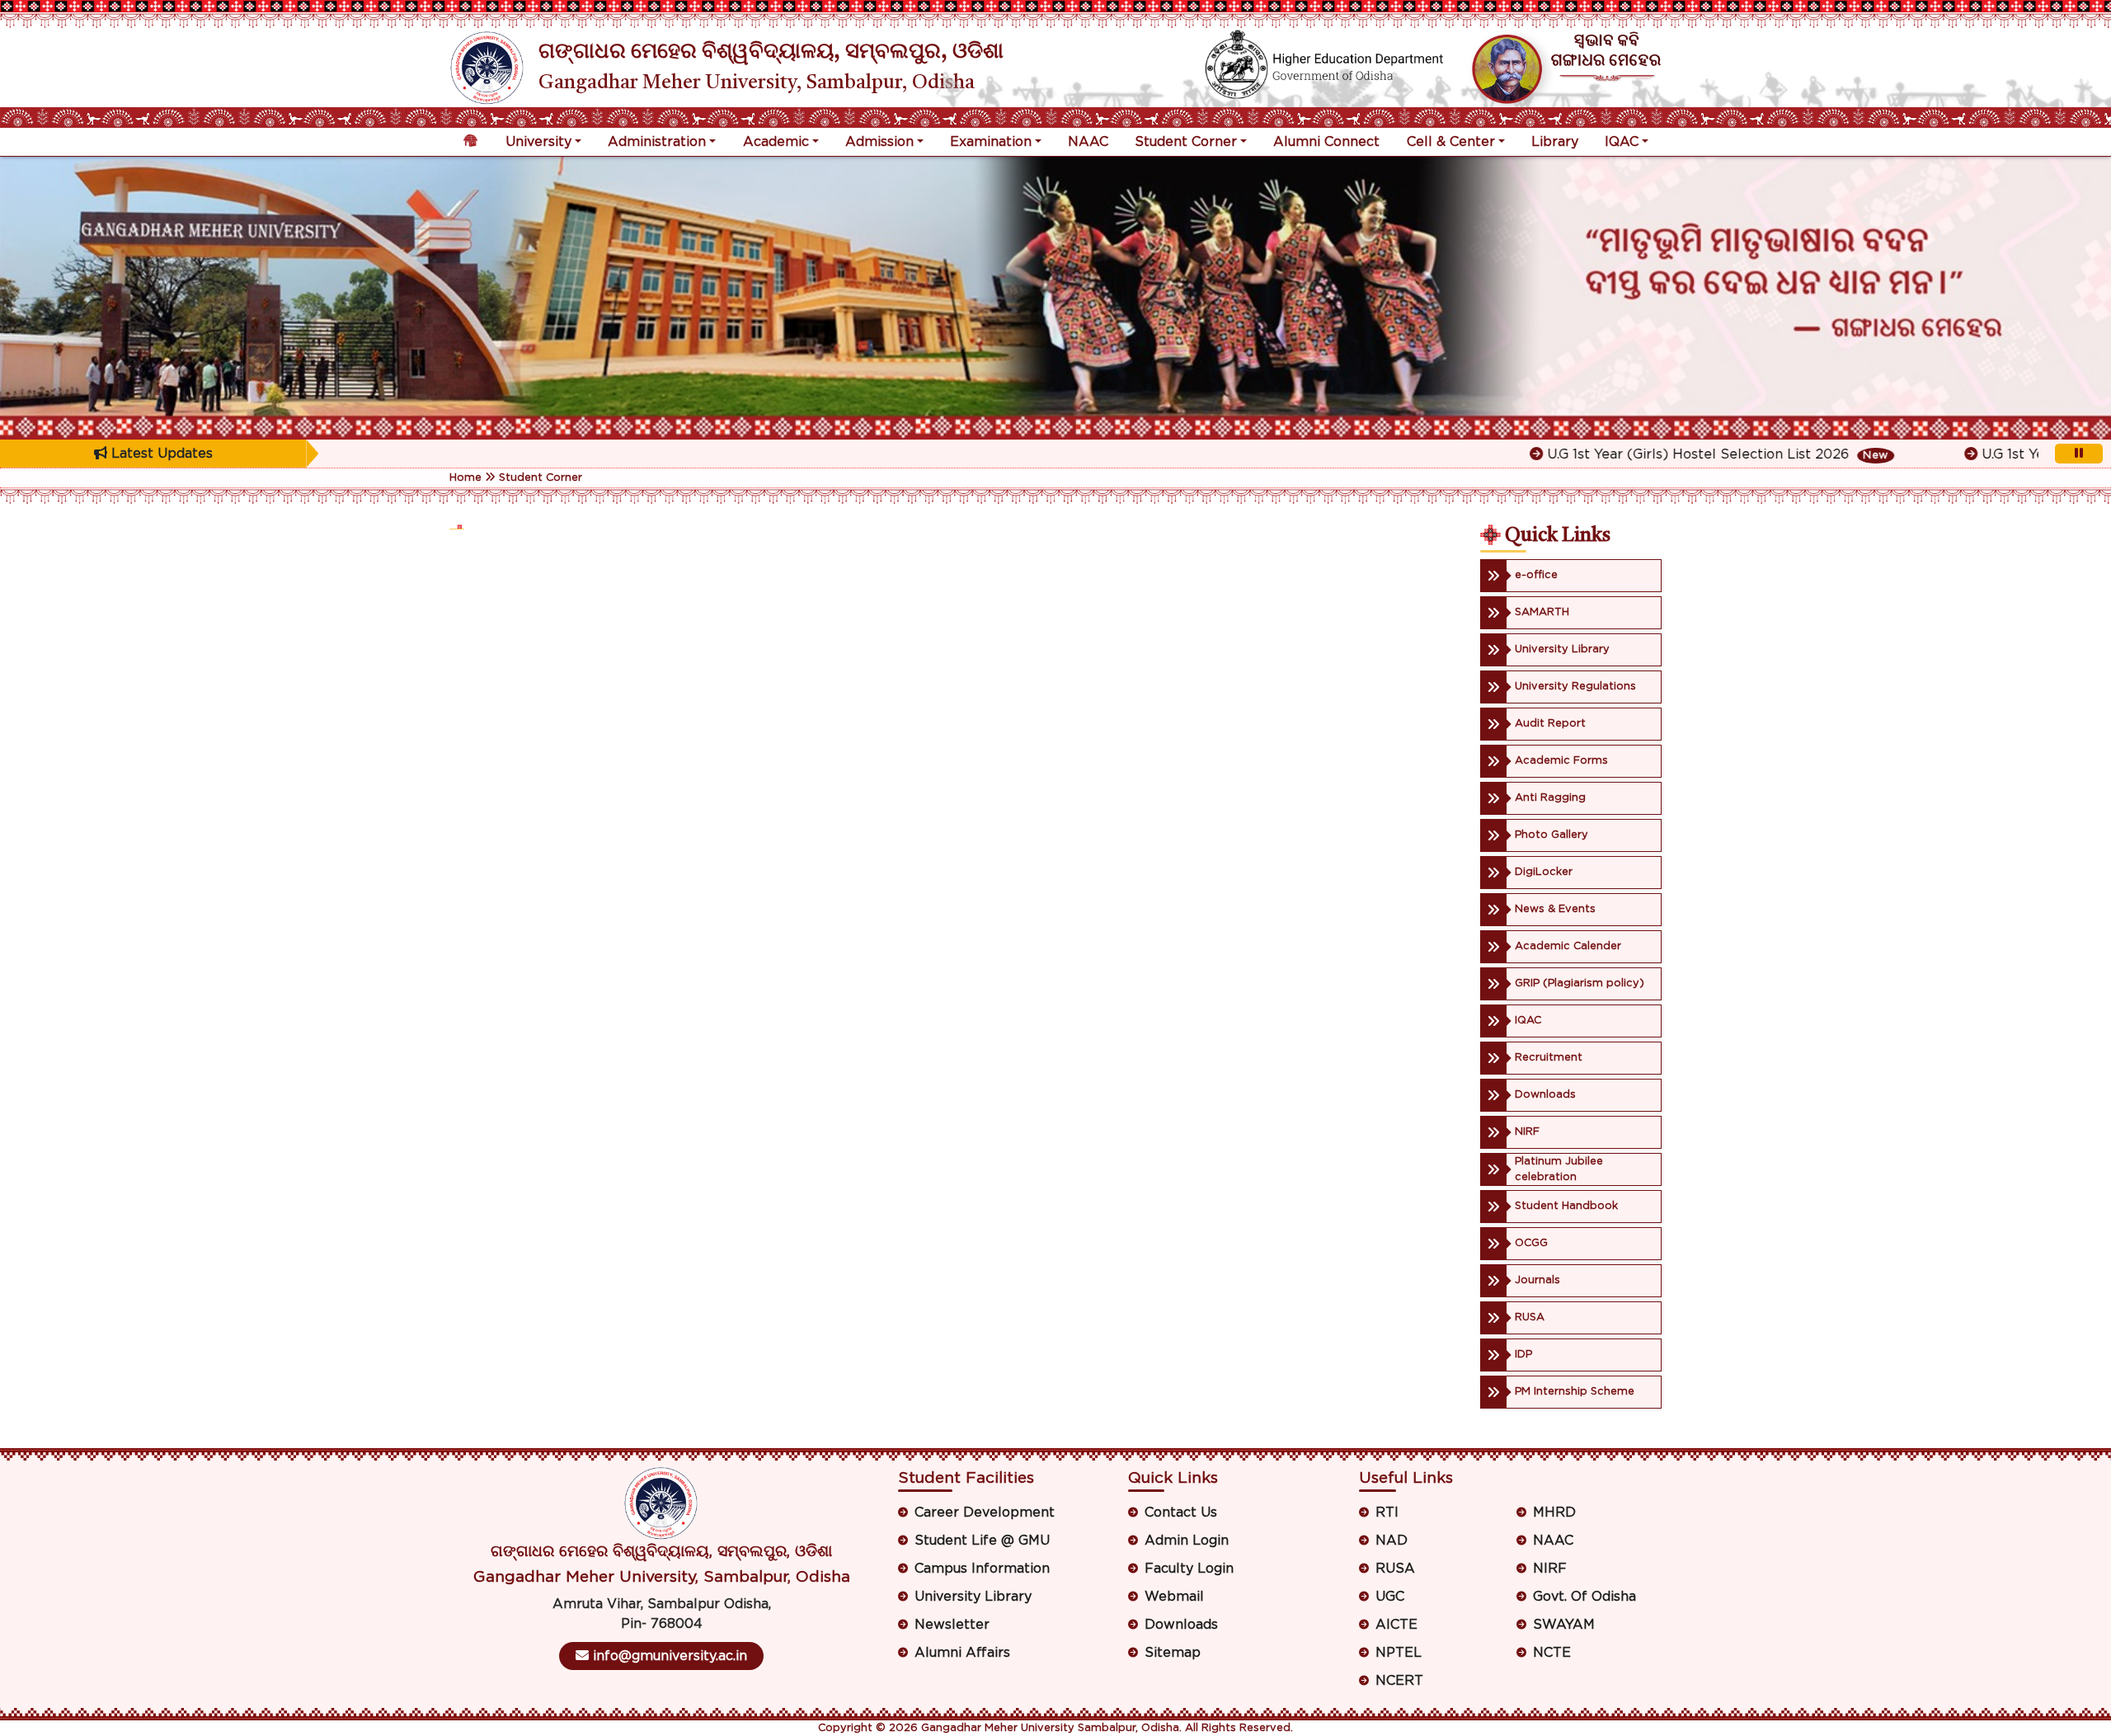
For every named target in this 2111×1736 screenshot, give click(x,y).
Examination (991, 142)
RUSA (1395, 1569)
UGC (1390, 1597)
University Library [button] (973, 1597)
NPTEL (1399, 1653)
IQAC (1622, 142)
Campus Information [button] (982, 1569)
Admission (879, 142)
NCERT (1399, 1681)
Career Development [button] (985, 1513)
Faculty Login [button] (1189, 1569)
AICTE (1396, 1625)
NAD (1392, 1541)
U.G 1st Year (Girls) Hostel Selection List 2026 (1632, 454)
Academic (776, 142)
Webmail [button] (1174, 1597)
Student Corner (1186, 142)
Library (1555, 142)
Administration (657, 142)
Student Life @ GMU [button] (982, 1541)
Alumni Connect (1326, 142)
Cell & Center (1451, 142)
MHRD (1554, 1513)
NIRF (1550, 1569)
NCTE (1552, 1653)
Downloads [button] (1181, 1625)
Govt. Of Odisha (1584, 1597)
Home (465, 478)
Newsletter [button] (952, 1625)
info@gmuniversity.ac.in (668, 1656)
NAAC (1088, 142)
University (538, 142)
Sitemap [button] (1173, 1653)
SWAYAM (1564, 1625)
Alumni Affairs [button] (962, 1653)
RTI (1387, 1513)
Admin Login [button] (1187, 1541)
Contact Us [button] (1181, 1513)
